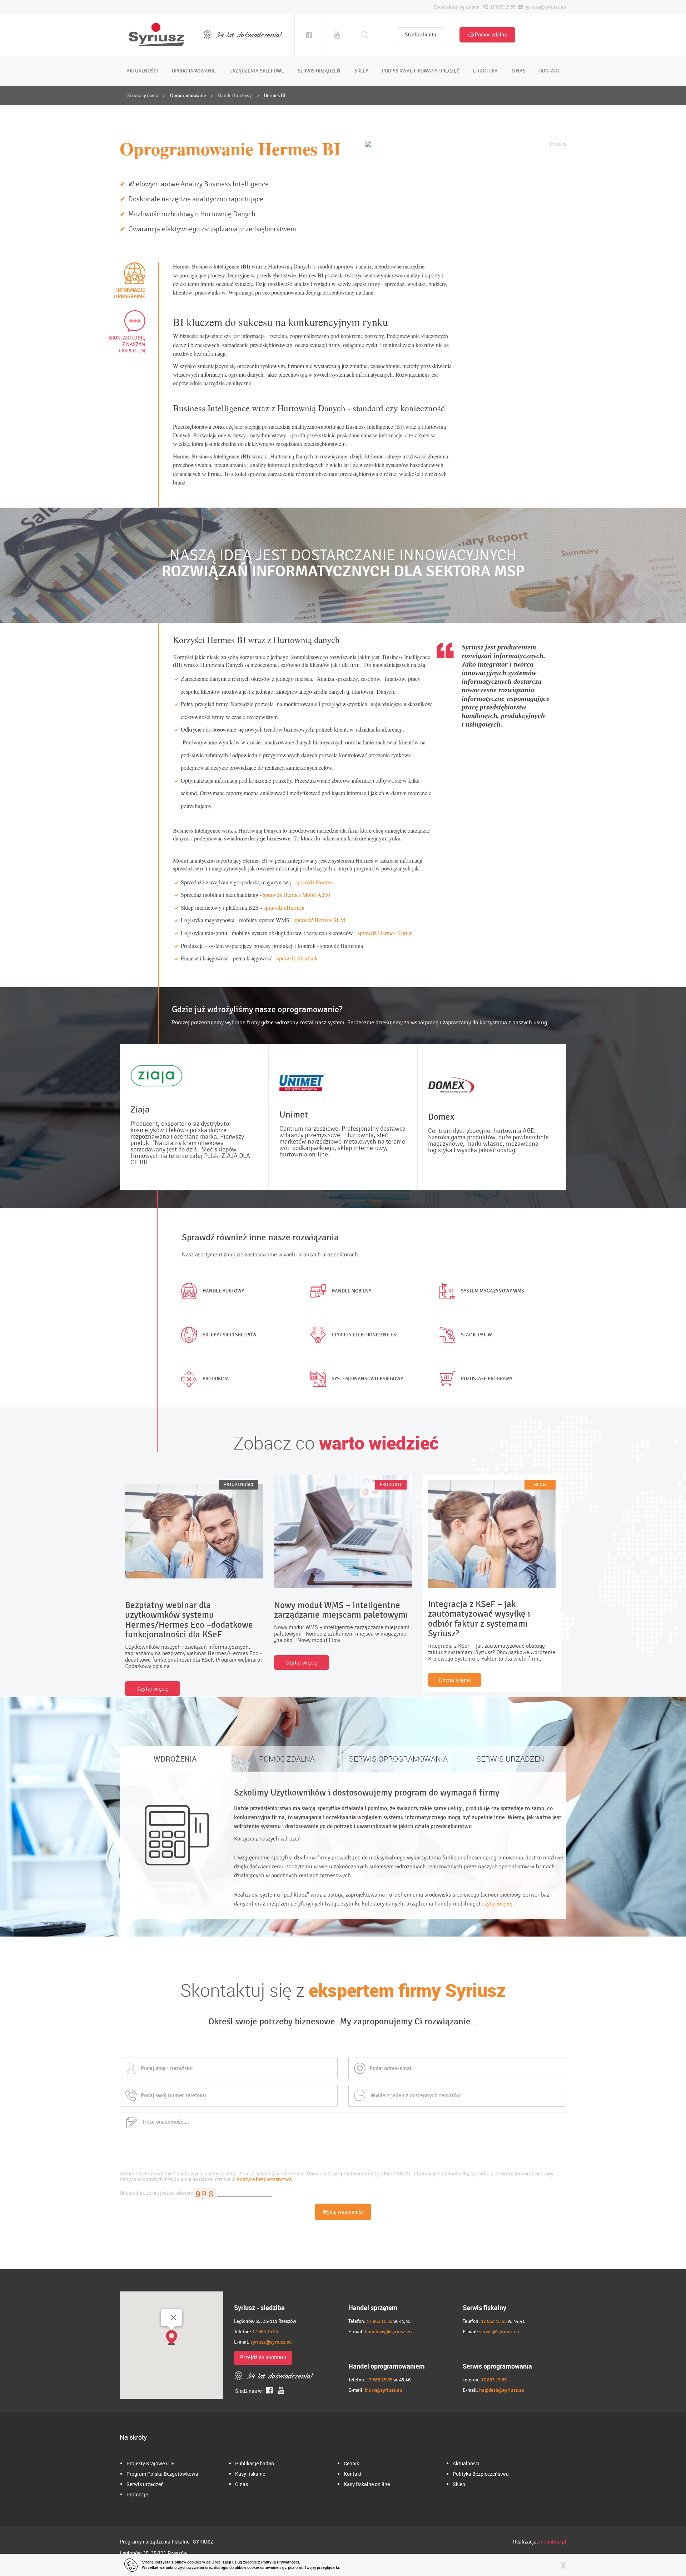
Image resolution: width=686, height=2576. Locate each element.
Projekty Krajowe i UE (150, 2463)
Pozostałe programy (487, 1379)
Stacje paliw (476, 1335)
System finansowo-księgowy (367, 1379)
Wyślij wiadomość (343, 2212)
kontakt (549, 71)
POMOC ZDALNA (287, 1759)
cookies (194, 2562)
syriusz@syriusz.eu (271, 2342)
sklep (361, 71)
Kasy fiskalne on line (367, 2484)
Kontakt (353, 2474)
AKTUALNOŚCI (238, 1485)
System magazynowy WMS (493, 1291)
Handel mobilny (351, 1291)
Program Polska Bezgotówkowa (162, 2474)
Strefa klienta (421, 35)
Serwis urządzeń (145, 2484)
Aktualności (466, 2463)
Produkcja (216, 1379)
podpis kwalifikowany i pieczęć (421, 71)
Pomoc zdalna (491, 35)
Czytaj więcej (153, 1688)
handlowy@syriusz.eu (388, 2332)
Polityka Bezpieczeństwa (481, 2474)
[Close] (174, 2318)
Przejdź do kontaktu (263, 2357)
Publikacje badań (255, 2463)
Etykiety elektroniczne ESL (365, 1335)
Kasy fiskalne (250, 2474)
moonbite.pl (553, 2542)
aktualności (142, 71)
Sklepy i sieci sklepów (230, 1335)
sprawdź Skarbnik (297, 958)
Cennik (351, 2463)
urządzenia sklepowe (257, 71)
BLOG (540, 1485)
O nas (242, 2484)
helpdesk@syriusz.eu (502, 2390)
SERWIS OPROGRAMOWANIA (398, 1759)
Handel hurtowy (235, 96)
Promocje (137, 2494)
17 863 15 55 (265, 2332)
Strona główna (143, 96)
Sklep (459, 2484)
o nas (519, 71)
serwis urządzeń (319, 71)
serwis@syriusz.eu (499, 2332)
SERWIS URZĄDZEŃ (510, 1759)
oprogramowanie (194, 71)
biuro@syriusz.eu (384, 2390)
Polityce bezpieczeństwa (264, 2179)
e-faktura (485, 71)
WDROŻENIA (175, 1759)
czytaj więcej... (499, 1904)
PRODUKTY (391, 1485)
